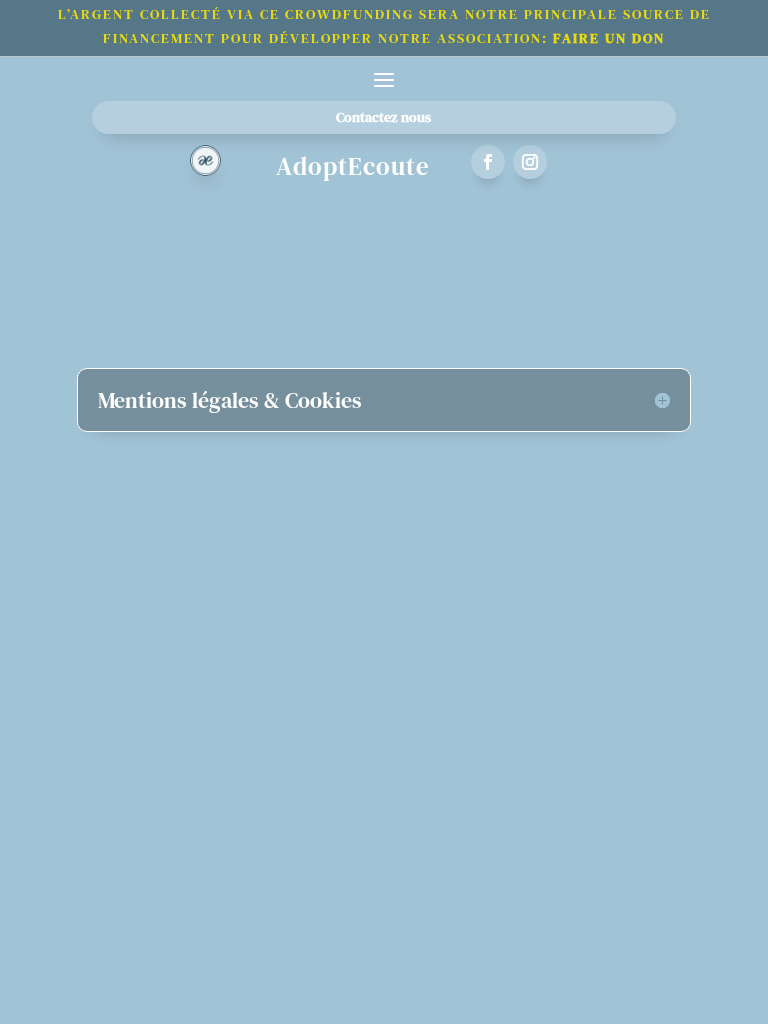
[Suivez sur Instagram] (530, 162)
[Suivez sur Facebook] (488, 162)
